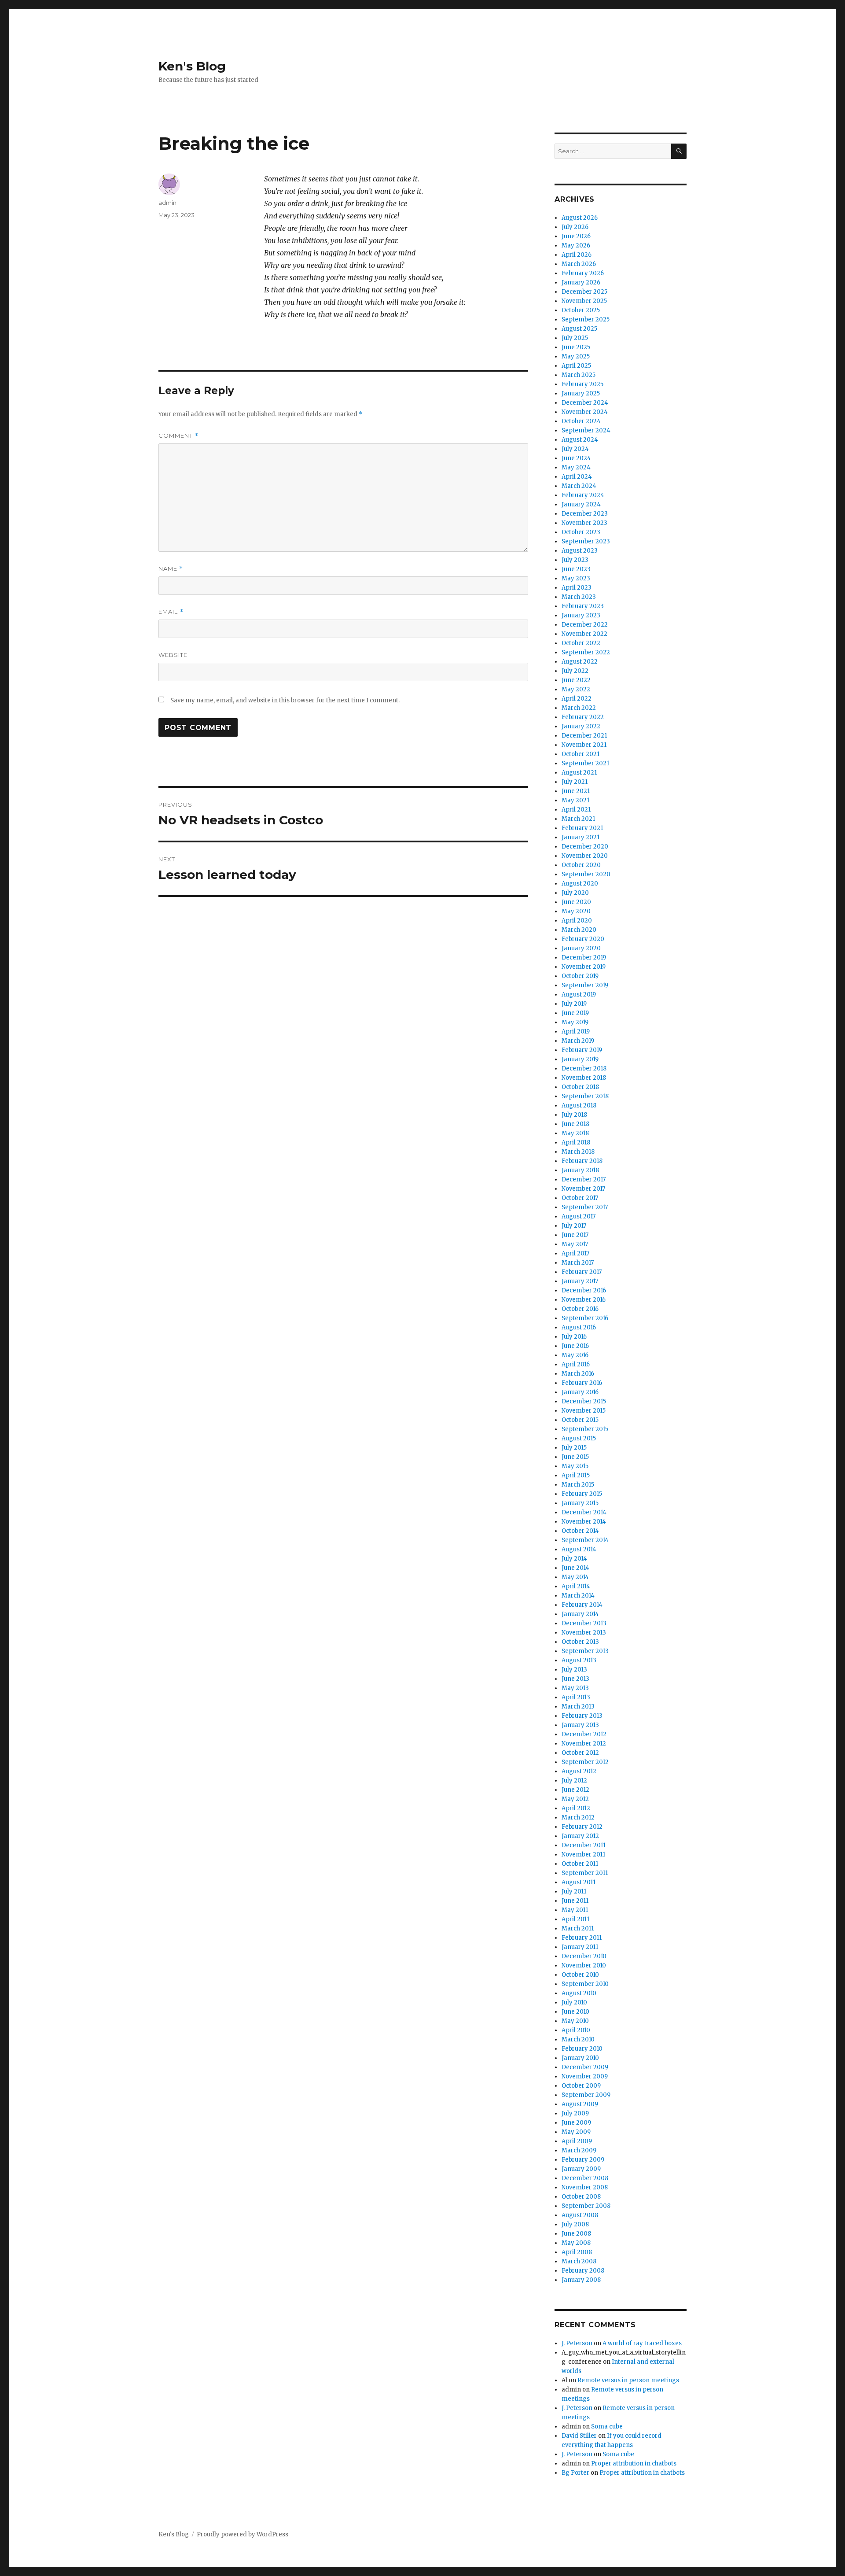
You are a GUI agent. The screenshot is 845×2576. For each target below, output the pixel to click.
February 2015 (582, 1494)
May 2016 (575, 1355)
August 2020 (580, 884)
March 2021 (578, 819)
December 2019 (584, 958)
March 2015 (578, 1485)
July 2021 (575, 782)
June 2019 (575, 1013)
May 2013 (575, 1688)
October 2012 (580, 1753)
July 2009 (575, 2113)
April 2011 (575, 1919)
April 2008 (577, 2252)
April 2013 (576, 1697)
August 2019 (579, 995)
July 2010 (574, 2002)
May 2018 (575, 1133)
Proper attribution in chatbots (634, 2463)
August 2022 (580, 662)
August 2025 (579, 329)
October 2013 (580, 1642)
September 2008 (586, 2206)
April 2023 (577, 588)
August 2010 (579, 1993)
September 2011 (585, 1873)
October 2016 (580, 1309)
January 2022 (581, 726)
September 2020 (586, 874)
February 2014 (582, 1605)
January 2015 (580, 1503)
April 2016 (576, 1364)
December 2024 (585, 403)
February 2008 (583, 2271)
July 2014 (574, 1559)
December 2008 (585, 2178)
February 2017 (582, 1272)
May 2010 (575, 2021)
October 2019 (580, 976)
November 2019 (584, 967)
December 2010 (584, 1956)
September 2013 (585, 1651)
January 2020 (581, 948)
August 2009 (580, 2104)
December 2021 (584, 736)
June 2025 (576, 347)
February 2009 (583, 2160)
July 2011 (574, 1891)
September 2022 (586, 652)
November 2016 (584, 1300)
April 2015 (576, 1475)
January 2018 (580, 1170)
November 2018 (584, 1078)
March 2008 (579, 2261)
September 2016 (585, 1318)
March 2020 (579, 930)
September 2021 (585, 763)
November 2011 (583, 1854)
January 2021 (580, 837)
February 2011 (582, 1938)
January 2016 (580, 1392)
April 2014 (576, 1586)
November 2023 (584, 523)
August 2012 (579, 1771)
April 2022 (577, 699)
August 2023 (580, 551)
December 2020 (585, 847)
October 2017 (580, 1198)
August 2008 (580, 2215)
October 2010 (580, 1975)
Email (171, 612)
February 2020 (583, 939)
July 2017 (574, 1226)
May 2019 (575, 1022)
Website (173, 655)
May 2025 (576, 356)
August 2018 (579, 1105)
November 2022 (584, 634)
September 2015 (585, 1429)
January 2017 (580, 1281)
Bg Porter (575, 2473)
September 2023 (586, 541)
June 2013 (575, 1679)
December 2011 (584, 1845)
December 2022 (585, 625)
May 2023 (576, 578)
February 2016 (582, 1383)
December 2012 (584, 1734)
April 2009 (577, 2141)
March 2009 (579, 2150)
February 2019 (582, 1050)
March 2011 (578, 1928)
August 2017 (579, 1216)
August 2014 (579, 1549)
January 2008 (581, 2280)
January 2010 (580, 2058)
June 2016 (575, 1346)
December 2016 (584, 1290)
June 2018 (575, 1124)
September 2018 (585, 1096)
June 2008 (576, 2234)
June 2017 (575, 1235)
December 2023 (585, 514)
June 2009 (576, 2123)
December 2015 (584, 1401)
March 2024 (579, 486)
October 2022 (581, 643)
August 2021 (579, 773)
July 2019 (574, 1004)
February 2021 (582, 828)
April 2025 (576, 366)
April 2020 (577, 921)
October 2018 (580, 1087)
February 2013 (582, 1716)
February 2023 (583, 606)
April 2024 (577, 477)
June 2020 (576, 902)
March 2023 (579, 597)
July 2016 (574, 1337)
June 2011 (575, 1901)
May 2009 (576, 2132)
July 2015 (574, 1448)
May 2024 (576, 467)
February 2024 (583, 495)
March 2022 (579, 708)
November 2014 (584, 1522)
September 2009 (586, 2095)
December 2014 (584, 1512)
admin (167, 203)
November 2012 (584, 1744)
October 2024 (581, 421)
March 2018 (578, 1152)
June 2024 (576, 458)
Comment (178, 436)
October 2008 (581, 2197)
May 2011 (575, 1910)
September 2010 (585, 1984)
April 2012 (576, 1808)
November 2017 (583, 1189)
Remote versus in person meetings (628, 2380)
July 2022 (575, 671)
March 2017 (578, 1263)
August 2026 (580, 218)
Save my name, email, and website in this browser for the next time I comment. (285, 700)
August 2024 (580, 440)
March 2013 (578, 1707)
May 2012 (575, 1799)
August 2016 (579, 1327)
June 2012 (575, 1790)
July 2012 (574, 1781)
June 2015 (575, 1457)
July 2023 (575, 560)
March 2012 (578, 1818)
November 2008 (585, 2187)
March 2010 (578, 2039)
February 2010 (582, 2049)
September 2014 (585, 1540)
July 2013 (574, 1670)
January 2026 (581, 282)
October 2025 (581, 310)
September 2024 (586, 430)
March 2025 (579, 375)
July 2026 (575, 227)
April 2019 (576, 1032)
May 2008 (576, 2243)
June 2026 (576, 236)
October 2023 (581, 532)
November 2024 (585, 412)
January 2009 (581, 2169)
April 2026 (577, 255)
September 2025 (586, 319)
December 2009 (585, 2067)
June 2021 (576, 791)
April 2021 (576, 810)
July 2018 (574, 1115)
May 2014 (575, 1577)
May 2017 (575, 1244)
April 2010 (576, 2030)
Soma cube (607, 2427)
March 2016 (578, 1374)
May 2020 (576, 911)
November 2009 (585, 2076)
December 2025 (584, 292)
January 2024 (581, 504)
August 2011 (579, 1882)
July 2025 (575, 338)
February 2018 (582, 1161)
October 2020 (581, 865)
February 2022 (583, 717)
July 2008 (575, 2224)
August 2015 (579, 1438)
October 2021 (580, 754)
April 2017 (575, 1253)
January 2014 (580, 1614)
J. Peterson (577, 2343)
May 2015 (575, 1466)
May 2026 (576, 245)
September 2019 (585, 985)
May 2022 (576, 689)
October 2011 (580, 1864)
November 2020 (585, 856)
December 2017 (584, 1179)
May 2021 (575, 800)
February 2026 (583, 273)
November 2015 (584, 1411)
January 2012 (580, 1836)
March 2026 (579, 264)
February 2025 (582, 384)
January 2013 (580, 1725)
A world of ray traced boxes (642, 2343)
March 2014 (578, 1596)
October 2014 (580, 1531)
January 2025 (581, 393)
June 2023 (576, 569)
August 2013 (579, 1660)
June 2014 (575, 1568)
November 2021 (584, 745)
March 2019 (578, 1041)
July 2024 (575, 449)
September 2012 (585, 1762)
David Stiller (579, 2436)
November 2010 (584, 1965)
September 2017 (585, 1207)
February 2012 (582, 1827)
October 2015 (580, 1420)
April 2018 (576, 1142)
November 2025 (584, 301)
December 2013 (584, 1623)
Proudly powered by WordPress (242, 2534)
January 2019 (580, 1059)
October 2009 (581, 2086)
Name (171, 569)
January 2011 (580, 1947)
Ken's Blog (192, 66)
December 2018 (584, 1068)
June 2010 (575, 2012)
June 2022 (576, 680)
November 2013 (584, 1633)
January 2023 (581, 615)
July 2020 (575, 893)
